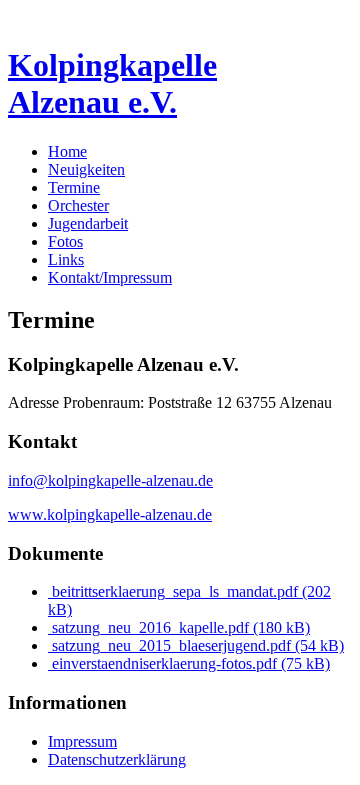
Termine (74, 187)
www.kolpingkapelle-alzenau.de (110, 514)
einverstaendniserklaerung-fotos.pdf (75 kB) (189, 663)
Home (67, 151)
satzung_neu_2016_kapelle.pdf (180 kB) (179, 627)
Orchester (78, 205)
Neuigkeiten (86, 169)
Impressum (82, 741)
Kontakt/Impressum (110, 277)
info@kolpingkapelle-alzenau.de (110, 480)
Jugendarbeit (88, 223)
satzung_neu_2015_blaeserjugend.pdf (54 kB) (196, 645)
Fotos (65, 241)
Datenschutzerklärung (117, 759)
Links (66, 259)
